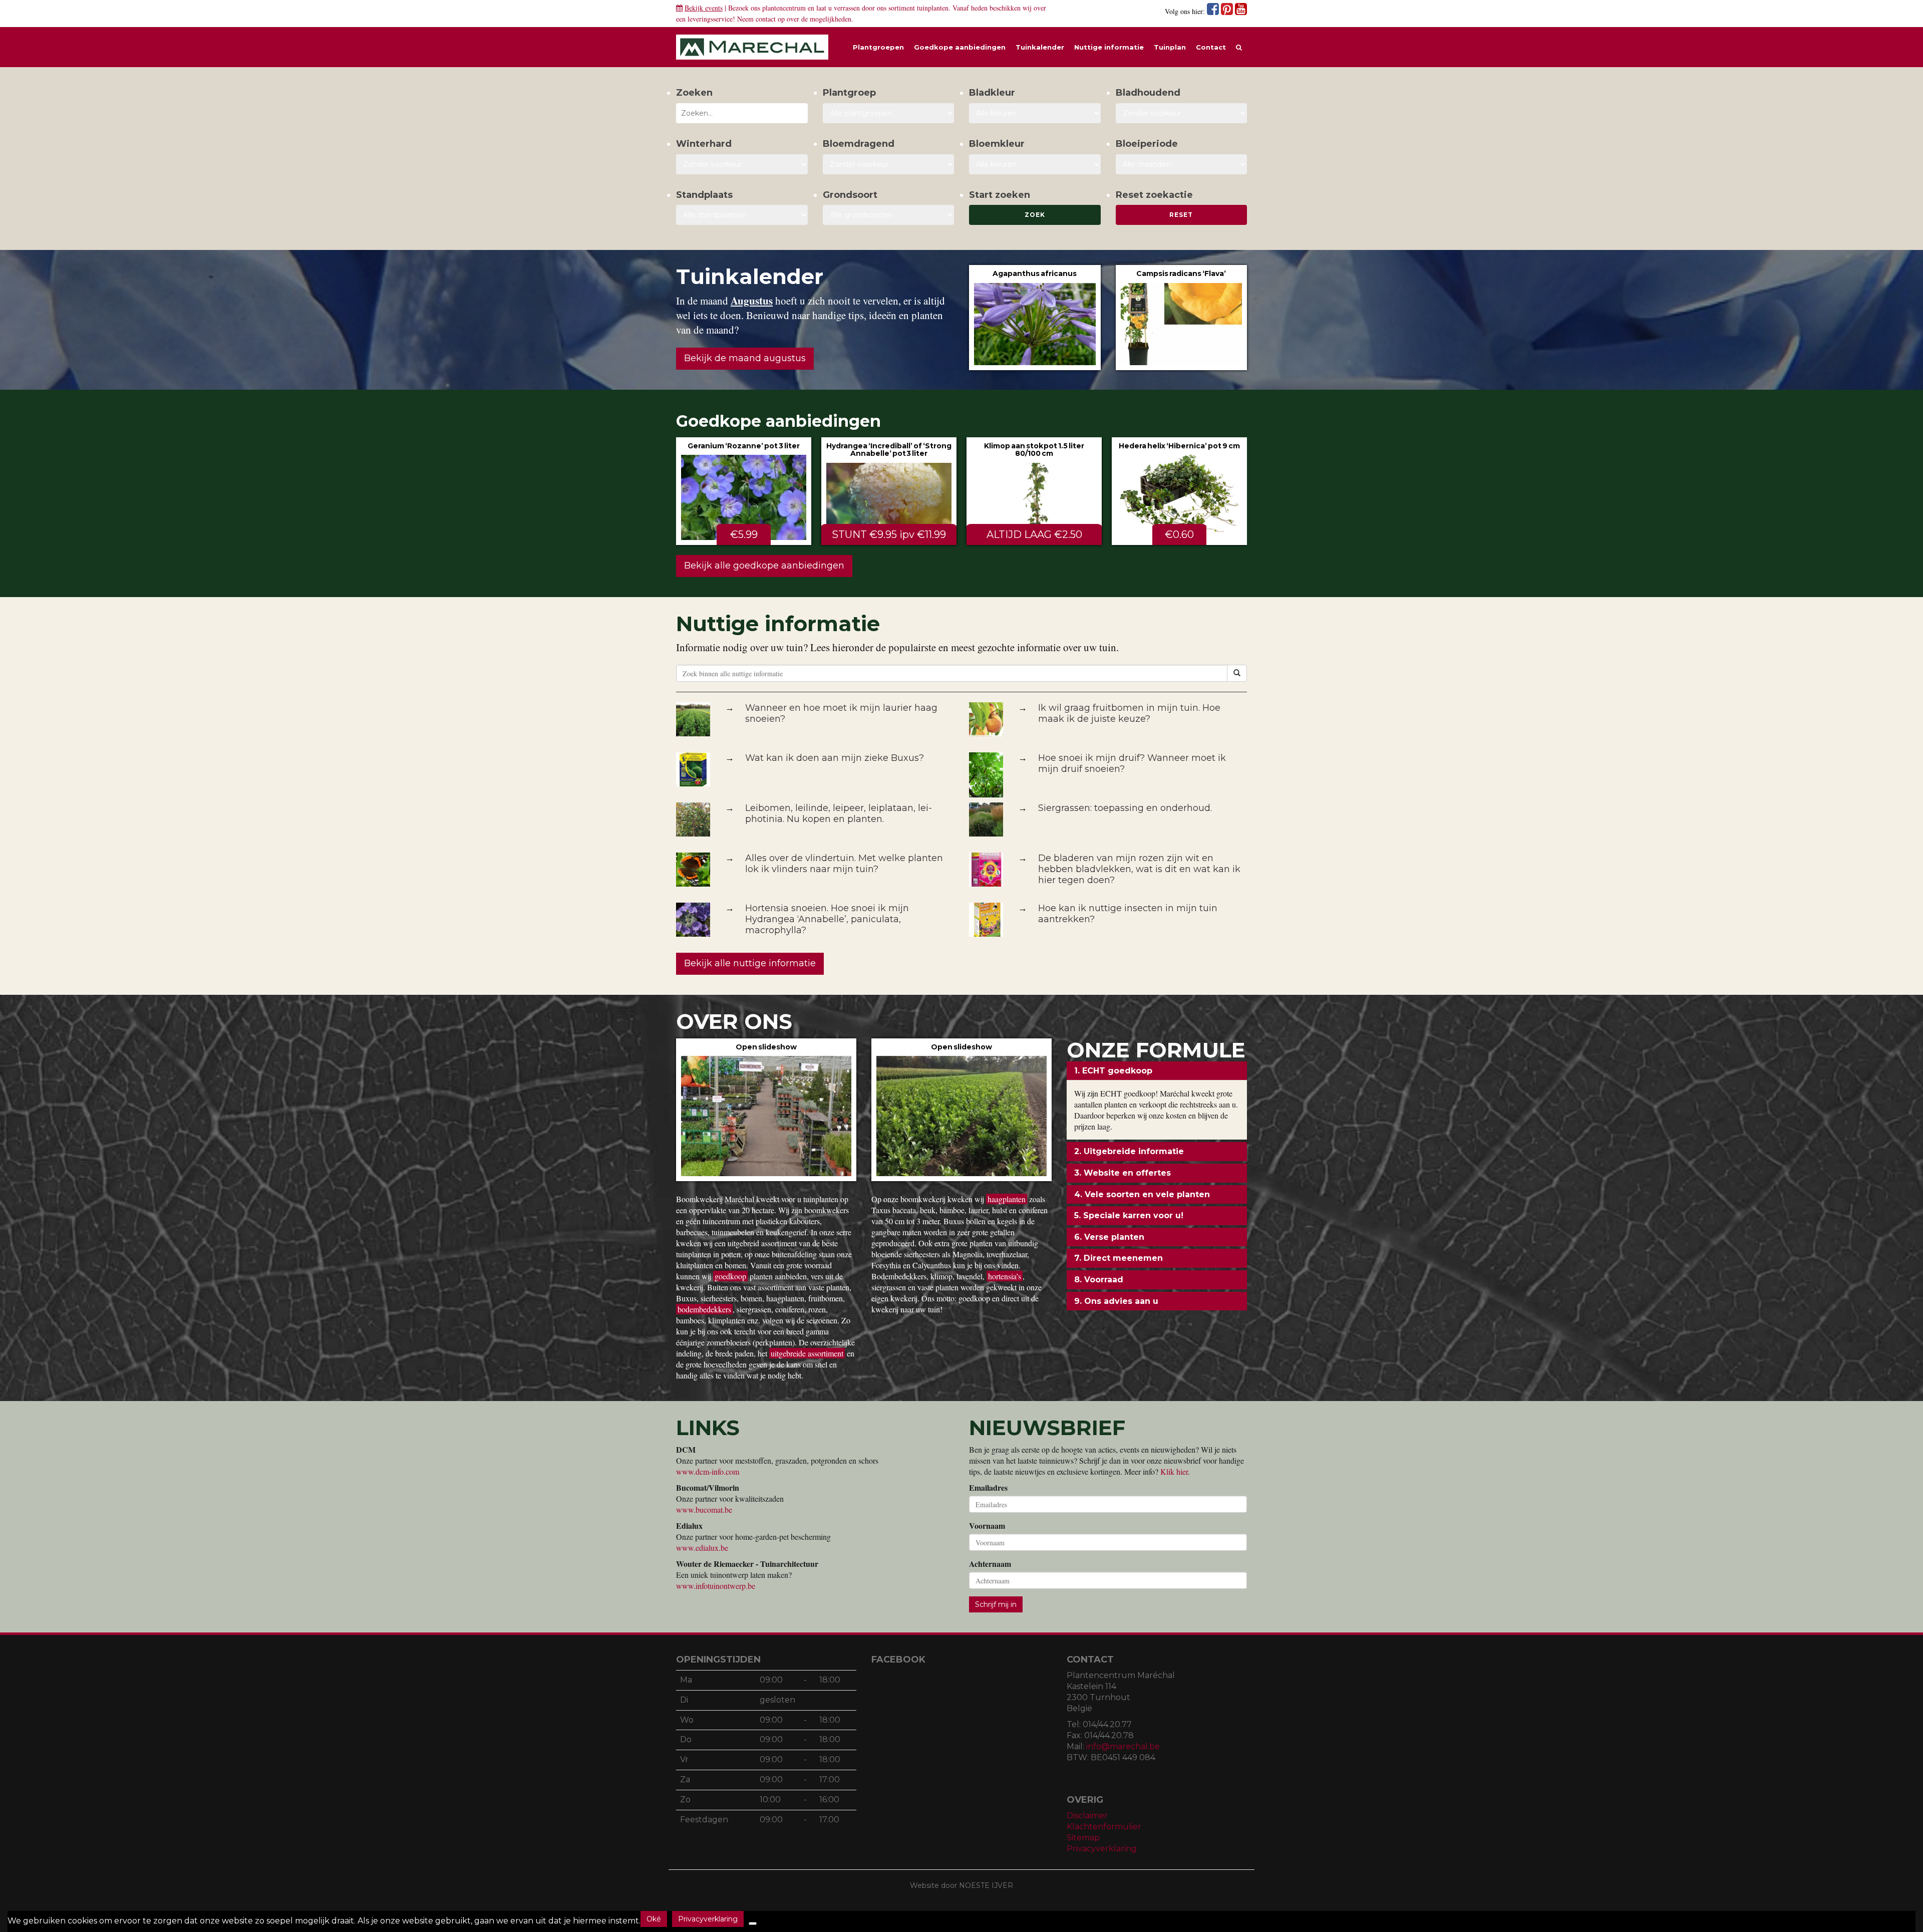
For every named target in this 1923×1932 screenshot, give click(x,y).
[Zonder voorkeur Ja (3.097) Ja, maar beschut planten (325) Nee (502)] (742, 164)
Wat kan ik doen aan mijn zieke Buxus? (835, 758)
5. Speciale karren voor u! (1129, 1215)
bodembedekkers (704, 1309)
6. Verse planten (1109, 1237)
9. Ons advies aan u (1116, 1301)
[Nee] (753, 1923)
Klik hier (1174, 1471)
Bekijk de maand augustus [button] (745, 358)
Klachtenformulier (1104, 1827)
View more (1035, 317)
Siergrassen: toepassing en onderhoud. (1125, 808)
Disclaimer (1087, 1816)
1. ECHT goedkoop (1113, 1071)
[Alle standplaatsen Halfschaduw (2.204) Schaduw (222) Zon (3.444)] (742, 215)
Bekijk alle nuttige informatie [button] (750, 963)
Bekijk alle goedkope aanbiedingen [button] (764, 566)
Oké (654, 1919)
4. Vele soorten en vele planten (1142, 1194)
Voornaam (987, 1526)
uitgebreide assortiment (807, 1353)
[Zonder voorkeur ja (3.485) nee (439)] (889, 164)
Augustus (752, 301)
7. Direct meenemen (1118, 1258)
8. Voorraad (1099, 1280)
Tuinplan (1170, 47)
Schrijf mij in (996, 1604)
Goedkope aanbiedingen (960, 47)
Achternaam (990, 1564)
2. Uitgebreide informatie (1129, 1151)
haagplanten (1007, 1199)
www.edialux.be (702, 1548)
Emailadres (988, 1488)
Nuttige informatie (1109, 47)
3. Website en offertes (1123, 1173)
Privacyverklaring (1102, 1849)
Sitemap (1083, 1838)
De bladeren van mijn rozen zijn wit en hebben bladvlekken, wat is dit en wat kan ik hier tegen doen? (1139, 869)
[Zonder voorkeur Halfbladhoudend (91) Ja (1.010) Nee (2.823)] (1182, 113)
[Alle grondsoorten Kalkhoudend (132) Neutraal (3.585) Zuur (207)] (889, 215)
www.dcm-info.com (708, 1471)
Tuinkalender (1040, 47)
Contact (1211, 47)
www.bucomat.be (704, 1509)
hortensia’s (1005, 1276)
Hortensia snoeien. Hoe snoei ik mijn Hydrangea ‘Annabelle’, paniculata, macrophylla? (827, 919)
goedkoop (730, 1276)
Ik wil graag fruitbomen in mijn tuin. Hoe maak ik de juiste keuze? (1129, 713)
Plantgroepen (878, 47)
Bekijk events (704, 8)
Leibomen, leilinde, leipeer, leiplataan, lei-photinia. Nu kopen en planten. (839, 813)
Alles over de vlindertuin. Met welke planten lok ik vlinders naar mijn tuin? (844, 864)
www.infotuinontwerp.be (716, 1586)
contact (766, 19)
